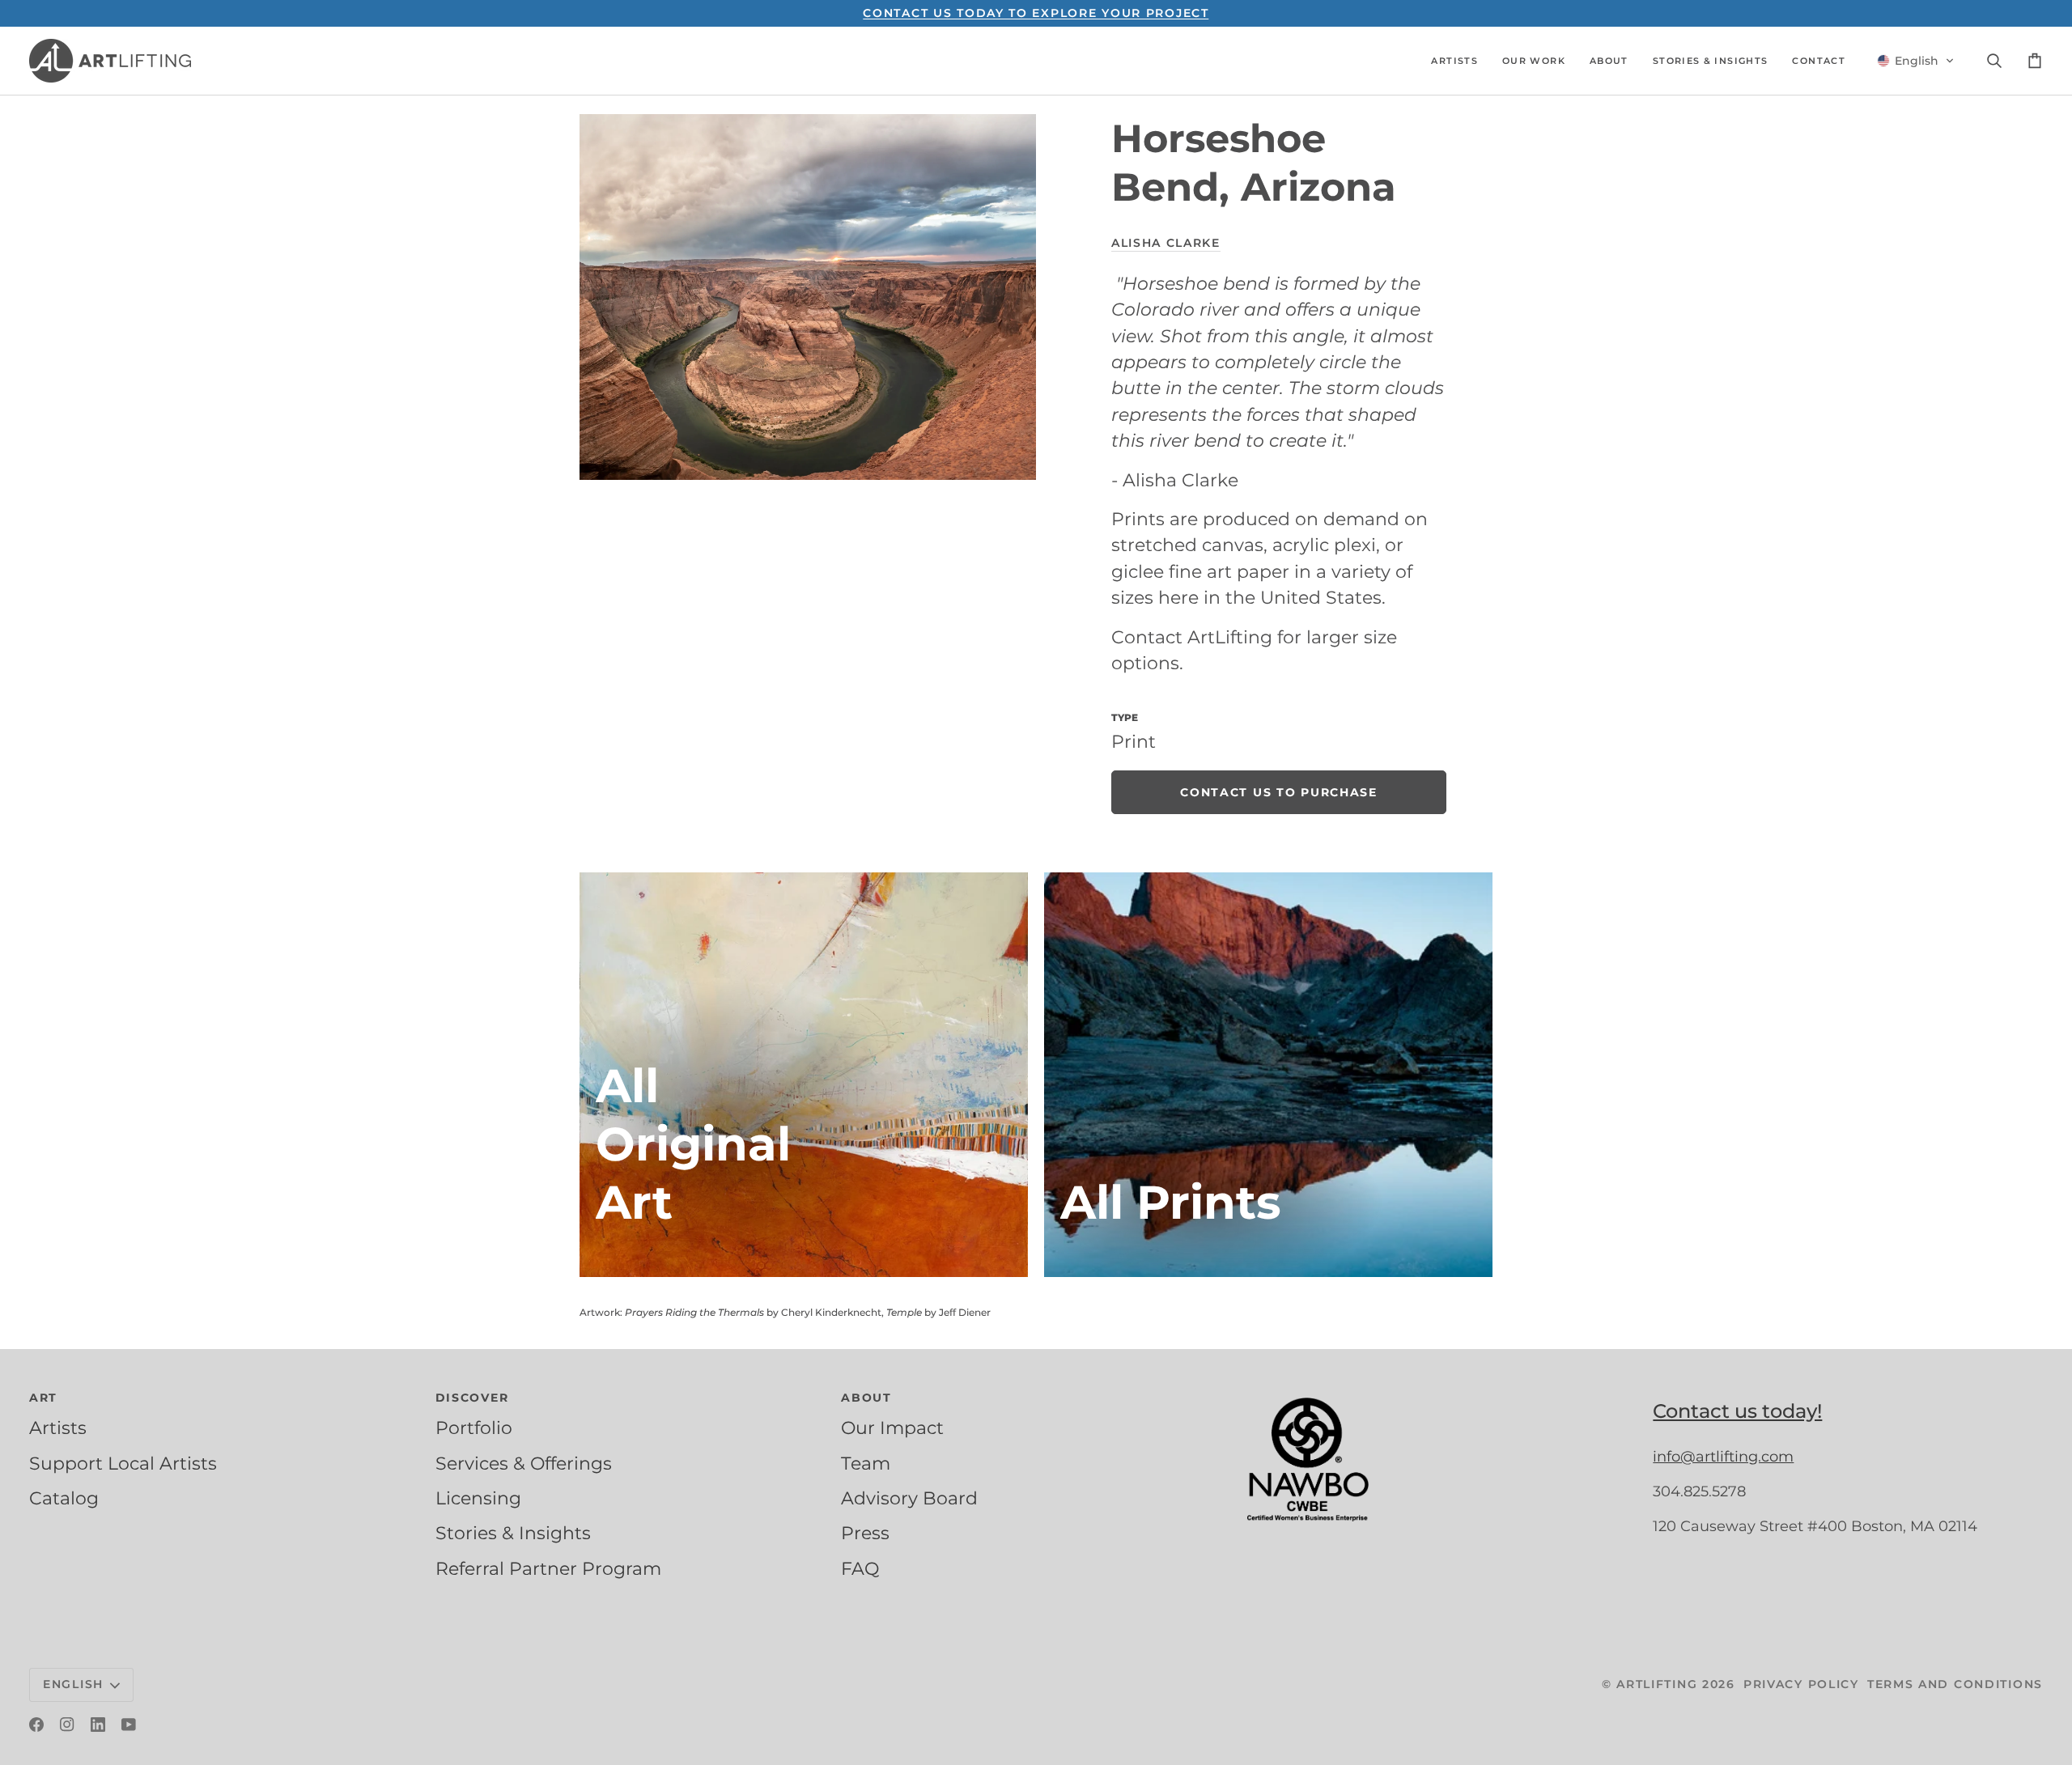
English (73, 1684)
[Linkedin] (98, 1725)
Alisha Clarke (1166, 243)
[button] (1454, 61)
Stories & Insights (513, 1533)
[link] (1279, 792)
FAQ (860, 1568)
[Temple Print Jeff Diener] (1268, 1075)
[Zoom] (808, 297)
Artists (58, 1428)
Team (866, 1463)
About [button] (866, 1398)
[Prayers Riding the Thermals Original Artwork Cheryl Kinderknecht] (804, 1075)
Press (865, 1533)
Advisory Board (909, 1498)
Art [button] (43, 1398)
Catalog (64, 1498)
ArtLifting (1657, 1684)
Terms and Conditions (1955, 1684)
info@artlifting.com (1723, 1457)
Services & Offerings (524, 1463)
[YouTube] (129, 1725)
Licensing (478, 1498)
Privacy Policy (1801, 1684)
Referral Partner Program (548, 1568)
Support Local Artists (123, 1463)
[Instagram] (67, 1725)
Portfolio (474, 1428)
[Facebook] (36, 1725)
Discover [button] (472, 1398)
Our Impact (892, 1428)
